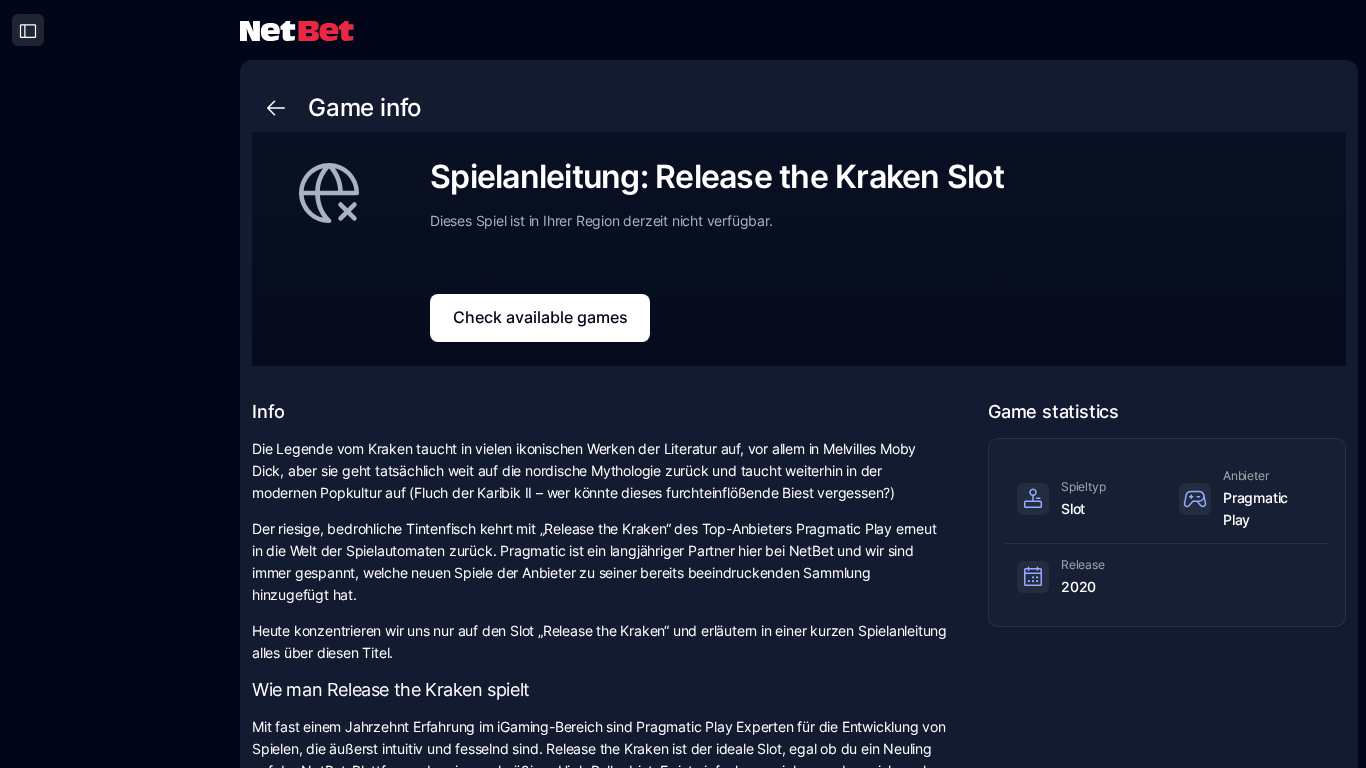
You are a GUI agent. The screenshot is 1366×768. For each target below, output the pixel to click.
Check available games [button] (540, 317)
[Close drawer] (28, 30)
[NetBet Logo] (297, 29)
